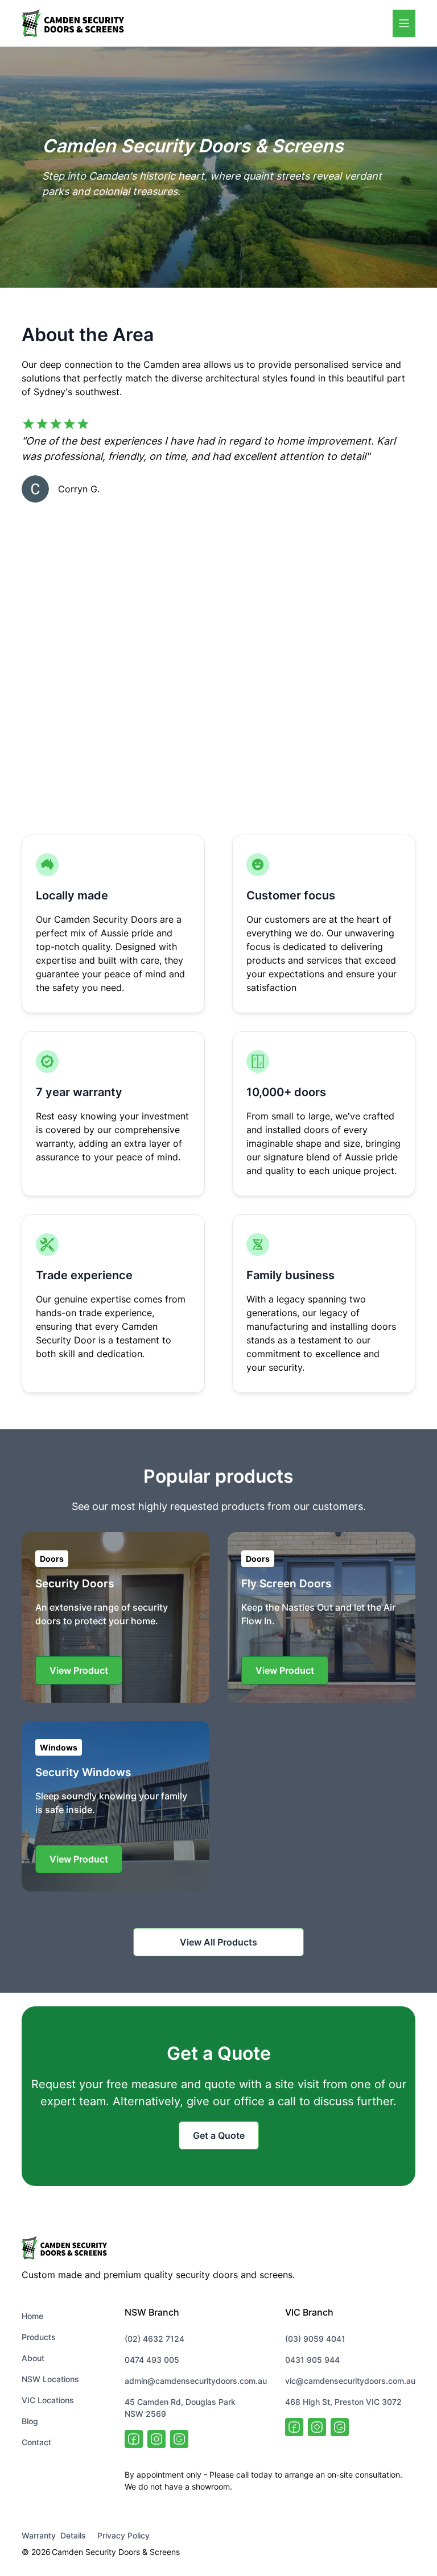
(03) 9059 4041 (315, 2339)
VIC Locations (48, 2400)
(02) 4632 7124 (154, 2339)
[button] (404, 23)
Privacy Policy (123, 2535)
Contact (36, 2442)
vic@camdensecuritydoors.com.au (350, 2381)
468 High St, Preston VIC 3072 (343, 2402)
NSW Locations (50, 2379)
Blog (30, 2421)
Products (39, 2337)
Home (32, 2316)
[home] (73, 23)
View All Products (218, 1942)
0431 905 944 (312, 2360)
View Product (79, 1670)
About (33, 2358)
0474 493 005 (152, 2360)
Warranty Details (54, 2535)
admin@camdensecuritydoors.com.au (196, 2381)
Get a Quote (219, 2135)
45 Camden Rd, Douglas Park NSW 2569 (180, 2408)
